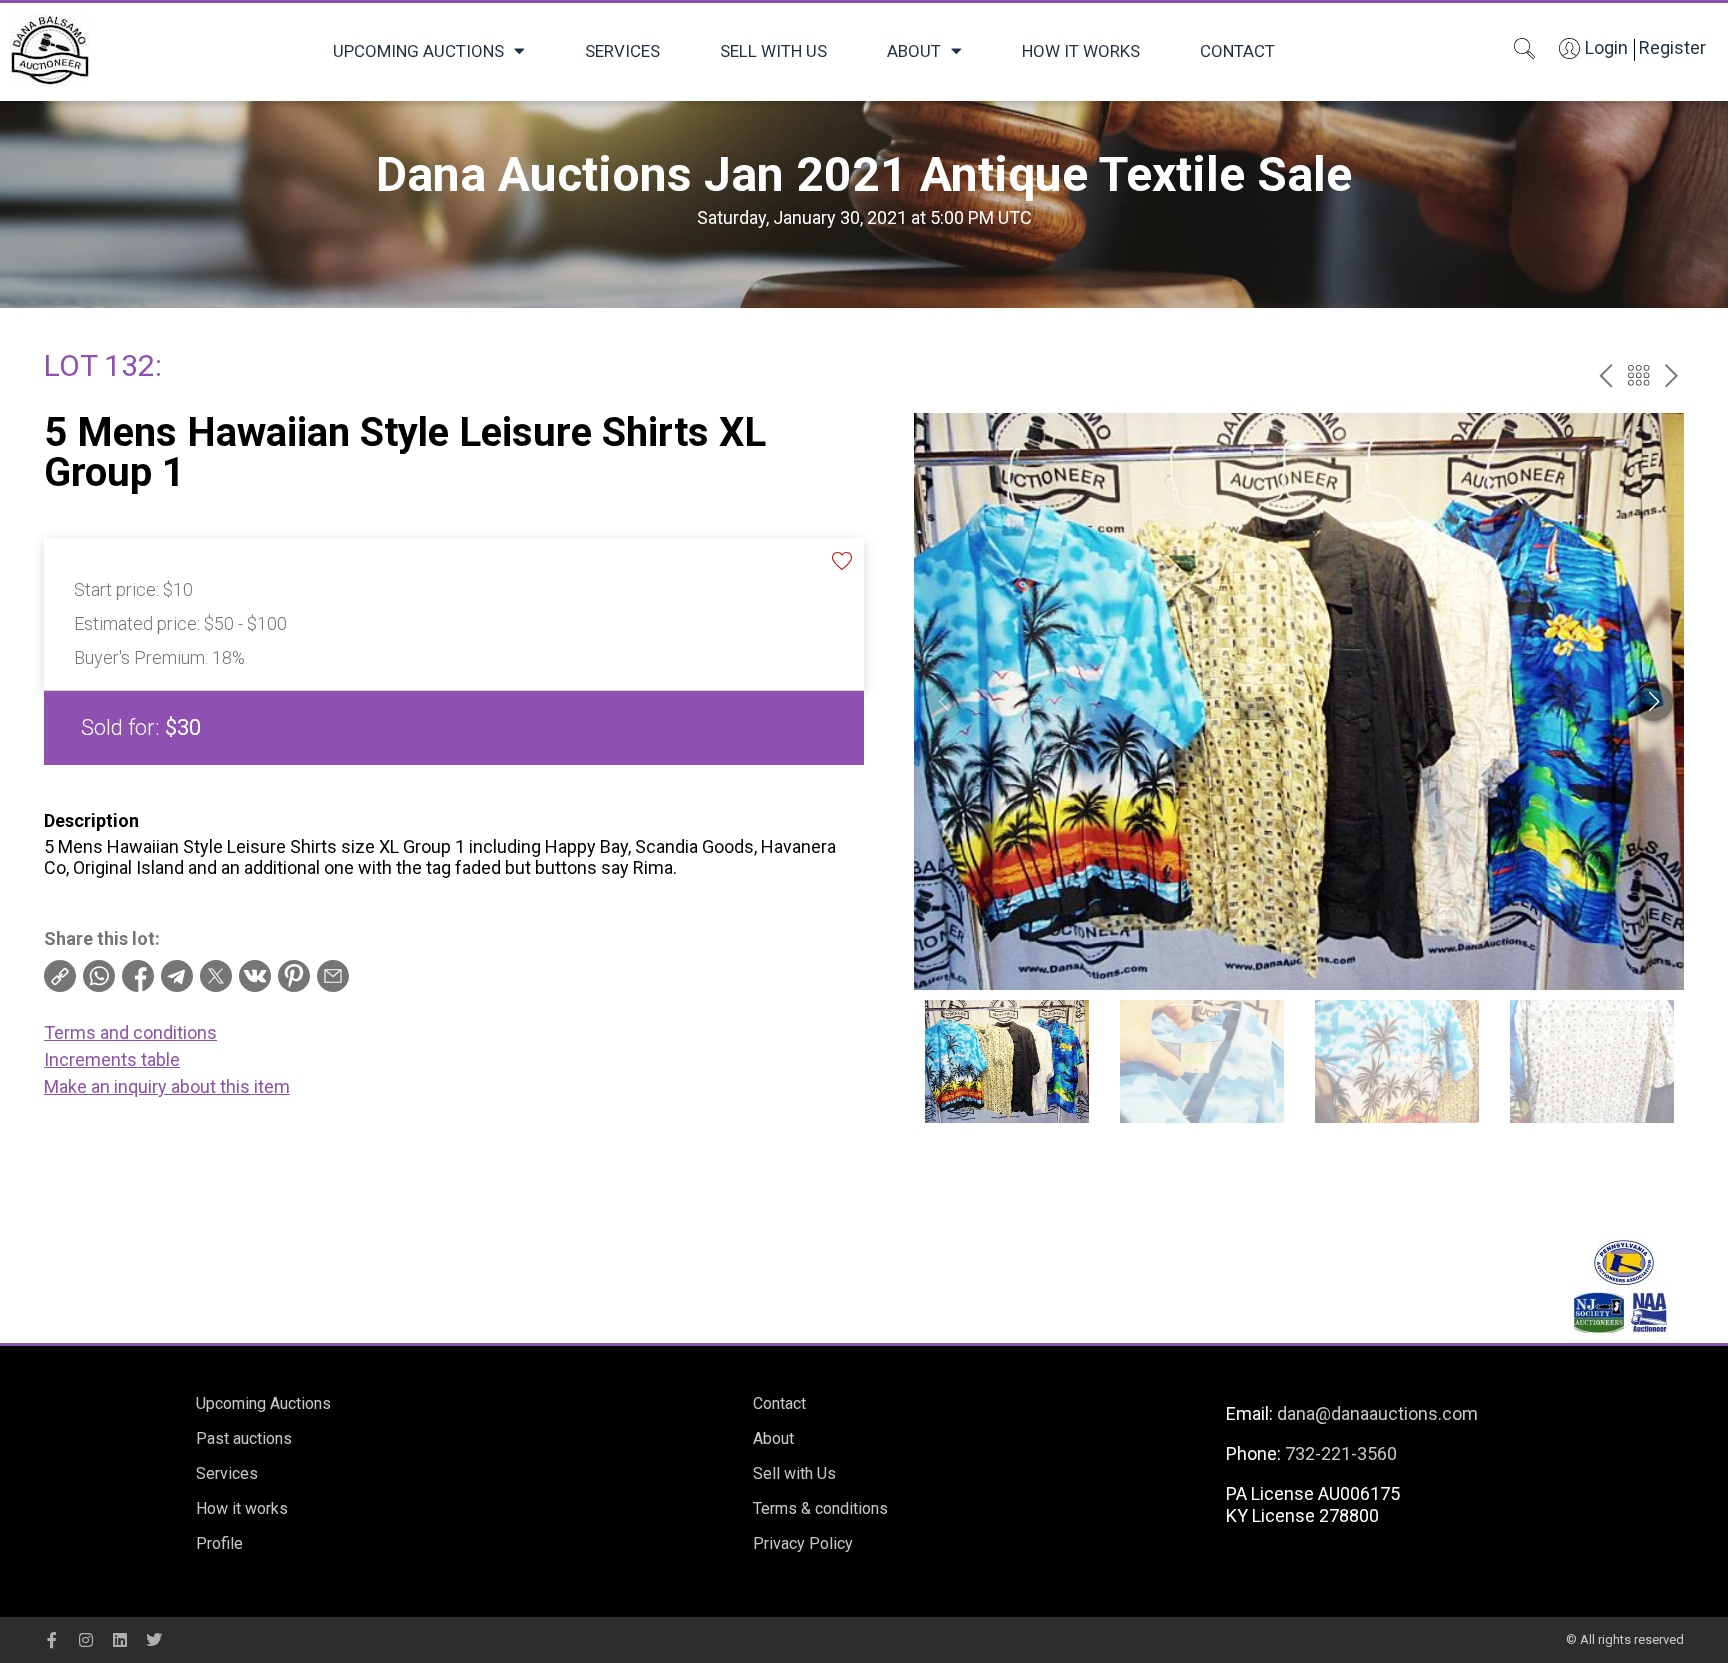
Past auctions (244, 1438)
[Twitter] (154, 1640)
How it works (1081, 51)
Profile (219, 1543)
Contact (1237, 51)
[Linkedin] (120, 1640)
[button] (1654, 702)
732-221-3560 (1341, 1453)
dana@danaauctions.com (1377, 1413)
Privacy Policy (803, 1543)
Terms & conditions (820, 1508)
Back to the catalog (1638, 375)
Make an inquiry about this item (167, 1086)
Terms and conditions (130, 1032)
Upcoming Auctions (418, 51)
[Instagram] (86, 1640)
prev (1605, 375)
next (1671, 375)
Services (622, 51)
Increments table (112, 1059)
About (914, 51)
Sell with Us (773, 51)
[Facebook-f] (52, 1640)
